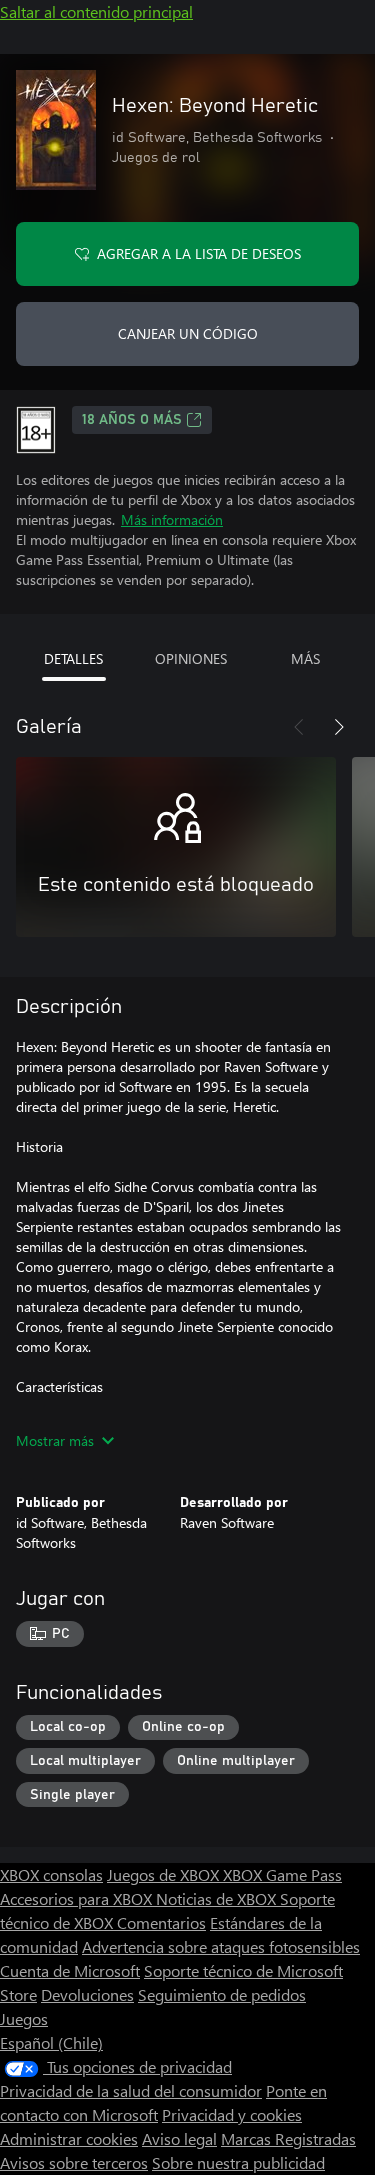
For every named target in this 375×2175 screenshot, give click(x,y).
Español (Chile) (51, 2042)
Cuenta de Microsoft (70, 1970)
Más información (172, 519)
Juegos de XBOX (165, 1874)
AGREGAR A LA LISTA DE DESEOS (199, 253)
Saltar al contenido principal (96, 11)
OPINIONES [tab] (191, 658)
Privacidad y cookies (232, 2114)
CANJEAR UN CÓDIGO (188, 333)
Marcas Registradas (288, 2138)
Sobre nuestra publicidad (238, 2162)
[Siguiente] (339, 727)
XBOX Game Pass (282, 1874)
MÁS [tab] (305, 658)
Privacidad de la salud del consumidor (131, 2090)
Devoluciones (87, 1994)
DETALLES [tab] (73, 658)
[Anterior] (299, 727)
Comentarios (161, 1922)
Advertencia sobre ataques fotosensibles (221, 1946)
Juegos (24, 2018)
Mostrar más (55, 1440)
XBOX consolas (51, 1874)
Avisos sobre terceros (74, 2162)
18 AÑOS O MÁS (132, 420)
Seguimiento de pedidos (222, 1994)
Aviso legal (179, 2138)
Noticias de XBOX (218, 1898)
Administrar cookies (69, 2138)
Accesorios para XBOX (78, 1898)
